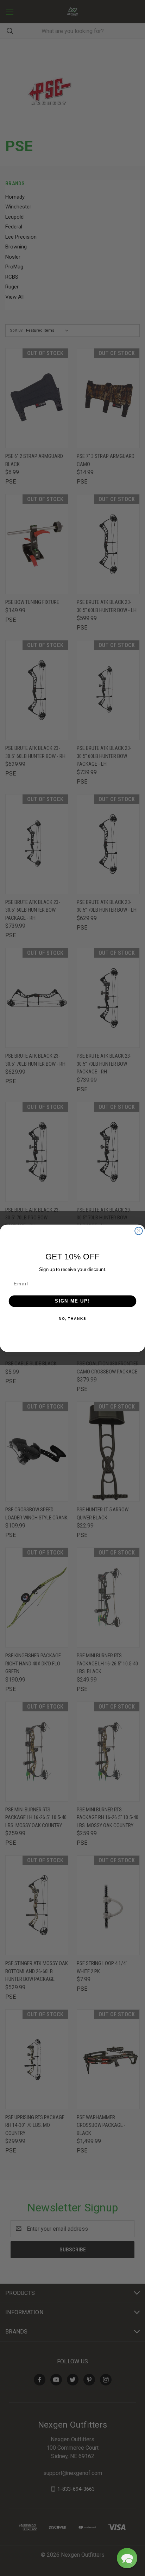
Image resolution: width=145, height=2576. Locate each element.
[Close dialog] (139, 1231)
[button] (127, 2558)
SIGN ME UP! (72, 1301)
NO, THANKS (72, 1318)
